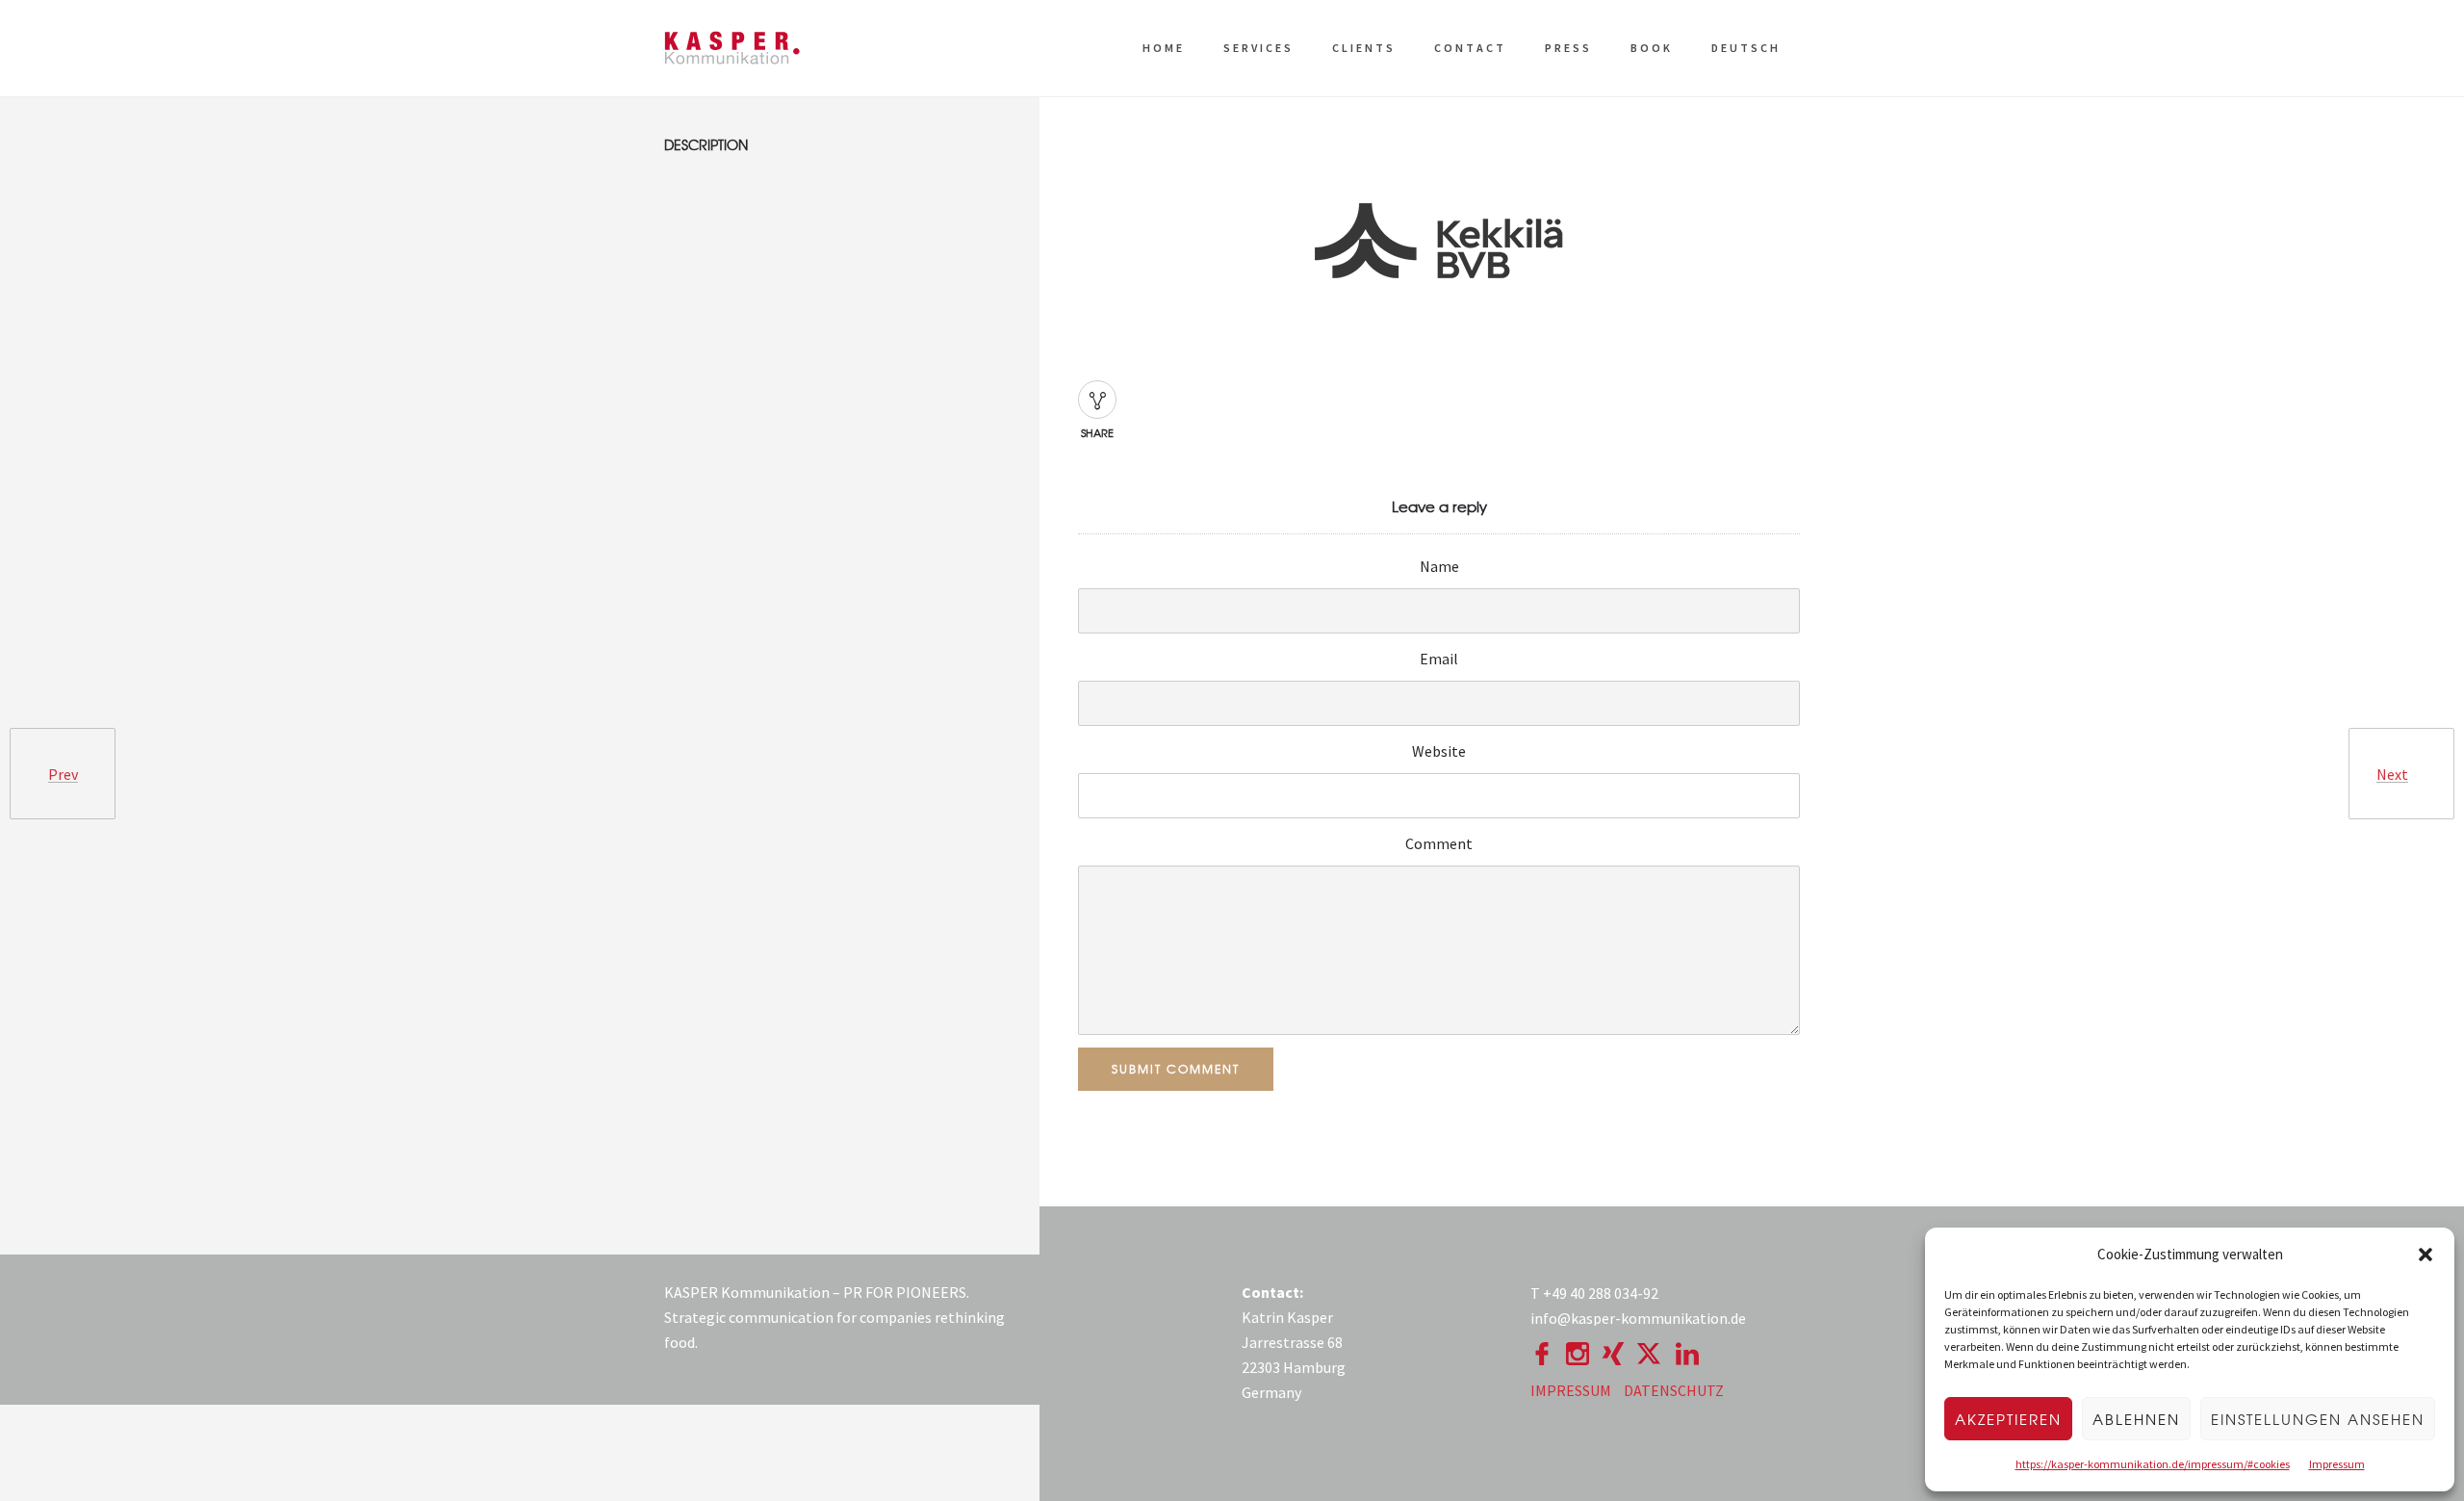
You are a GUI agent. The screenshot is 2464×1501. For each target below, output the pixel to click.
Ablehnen (2136, 1419)
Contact (1470, 48)
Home (1164, 48)
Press (1568, 48)
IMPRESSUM (1571, 1390)
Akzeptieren (2008, 1419)
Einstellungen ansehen (2318, 1419)
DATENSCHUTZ (1674, 1390)
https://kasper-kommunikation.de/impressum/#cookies (2153, 1464)
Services (1258, 48)
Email (1439, 659)
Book (1652, 48)
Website (1439, 751)
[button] (2425, 1255)
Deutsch (1746, 48)
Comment (1439, 843)
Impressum (2337, 1464)
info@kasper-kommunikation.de (1638, 1318)
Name (1439, 566)
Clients (1364, 48)
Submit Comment (1176, 1069)
